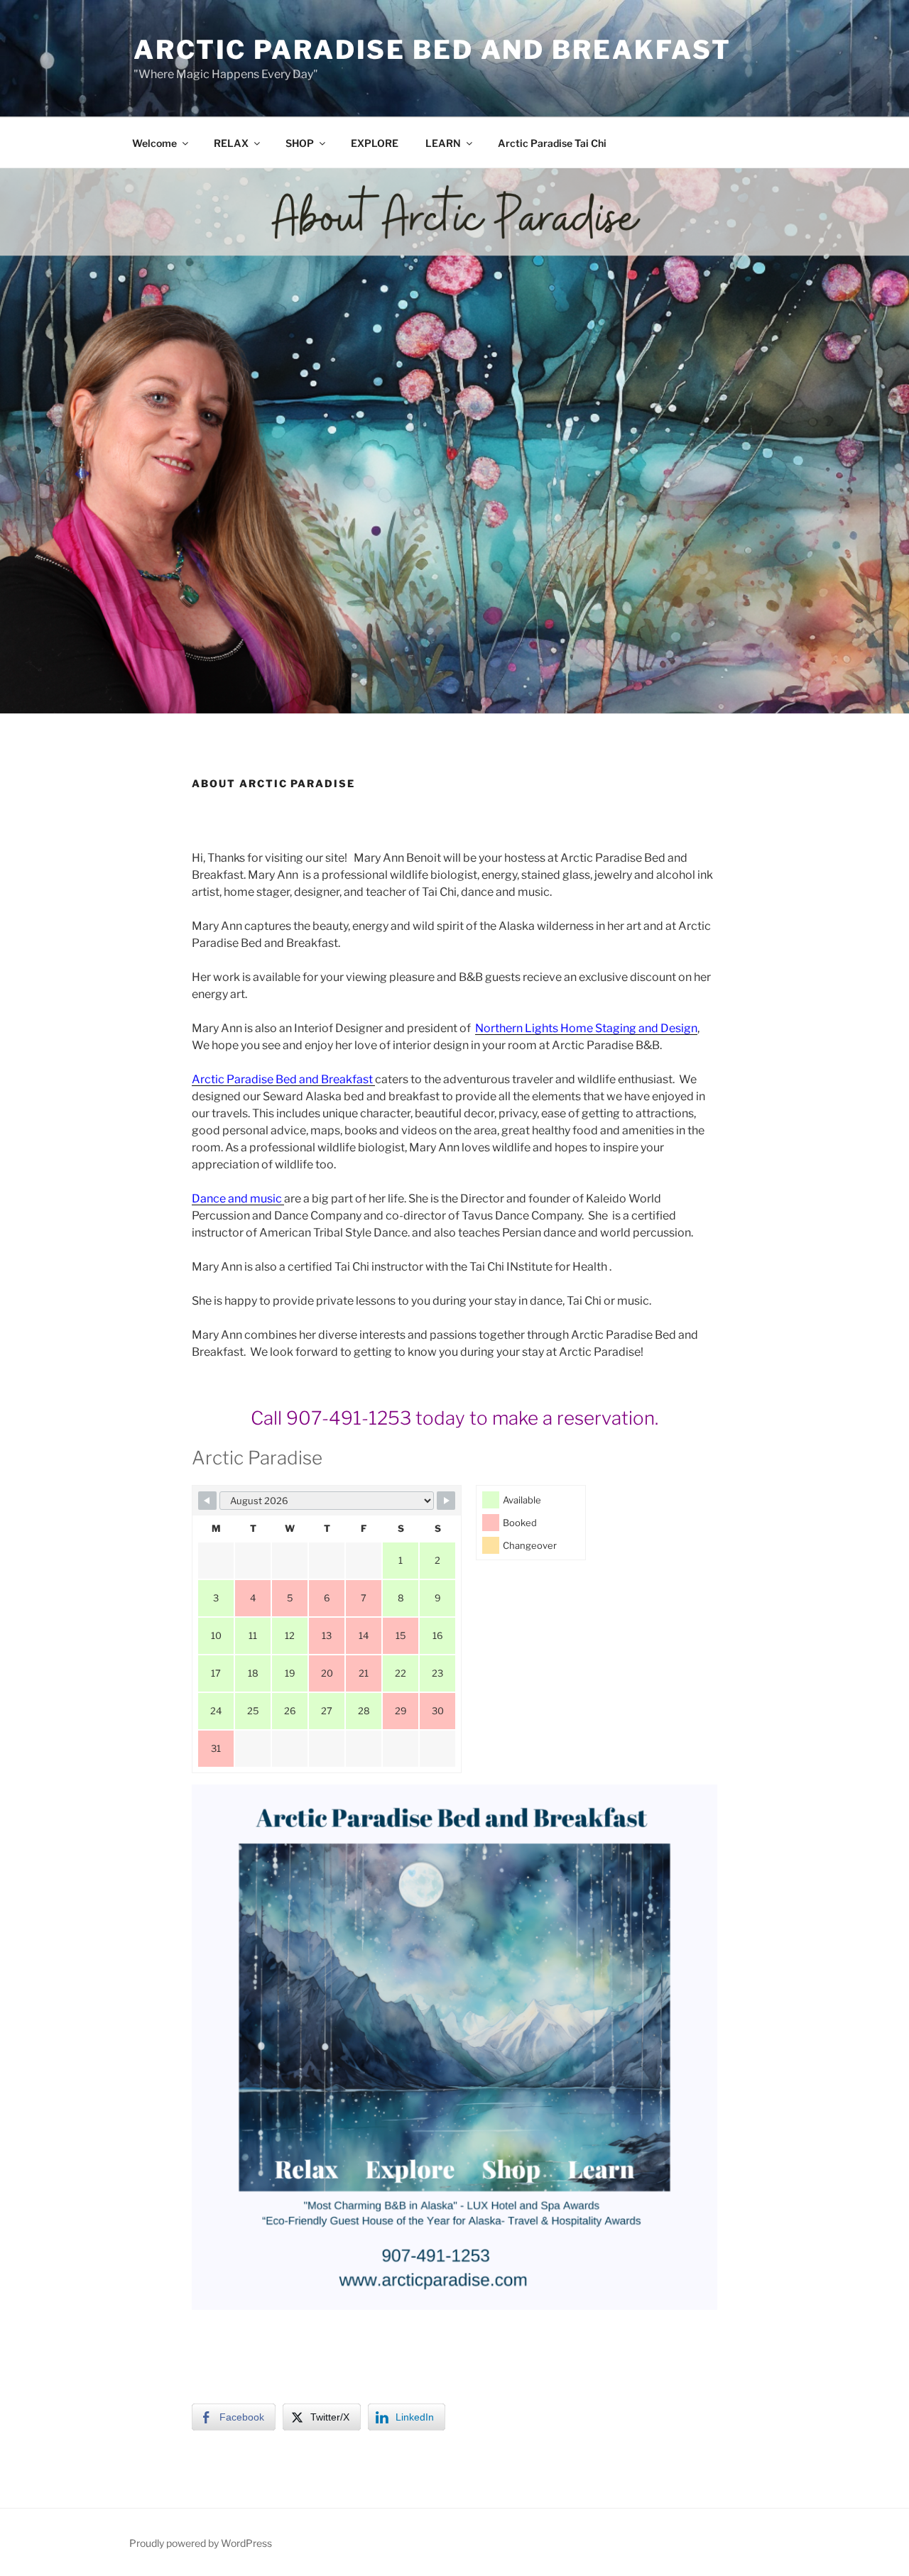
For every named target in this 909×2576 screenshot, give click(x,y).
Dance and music (238, 1199)
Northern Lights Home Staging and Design (586, 1028)
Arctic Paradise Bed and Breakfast (432, 50)
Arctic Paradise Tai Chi (552, 143)
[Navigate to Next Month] (446, 1501)
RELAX (231, 143)
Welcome (154, 143)
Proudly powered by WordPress (201, 2543)
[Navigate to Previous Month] (207, 1501)
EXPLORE (375, 143)
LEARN (443, 143)
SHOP (300, 143)
